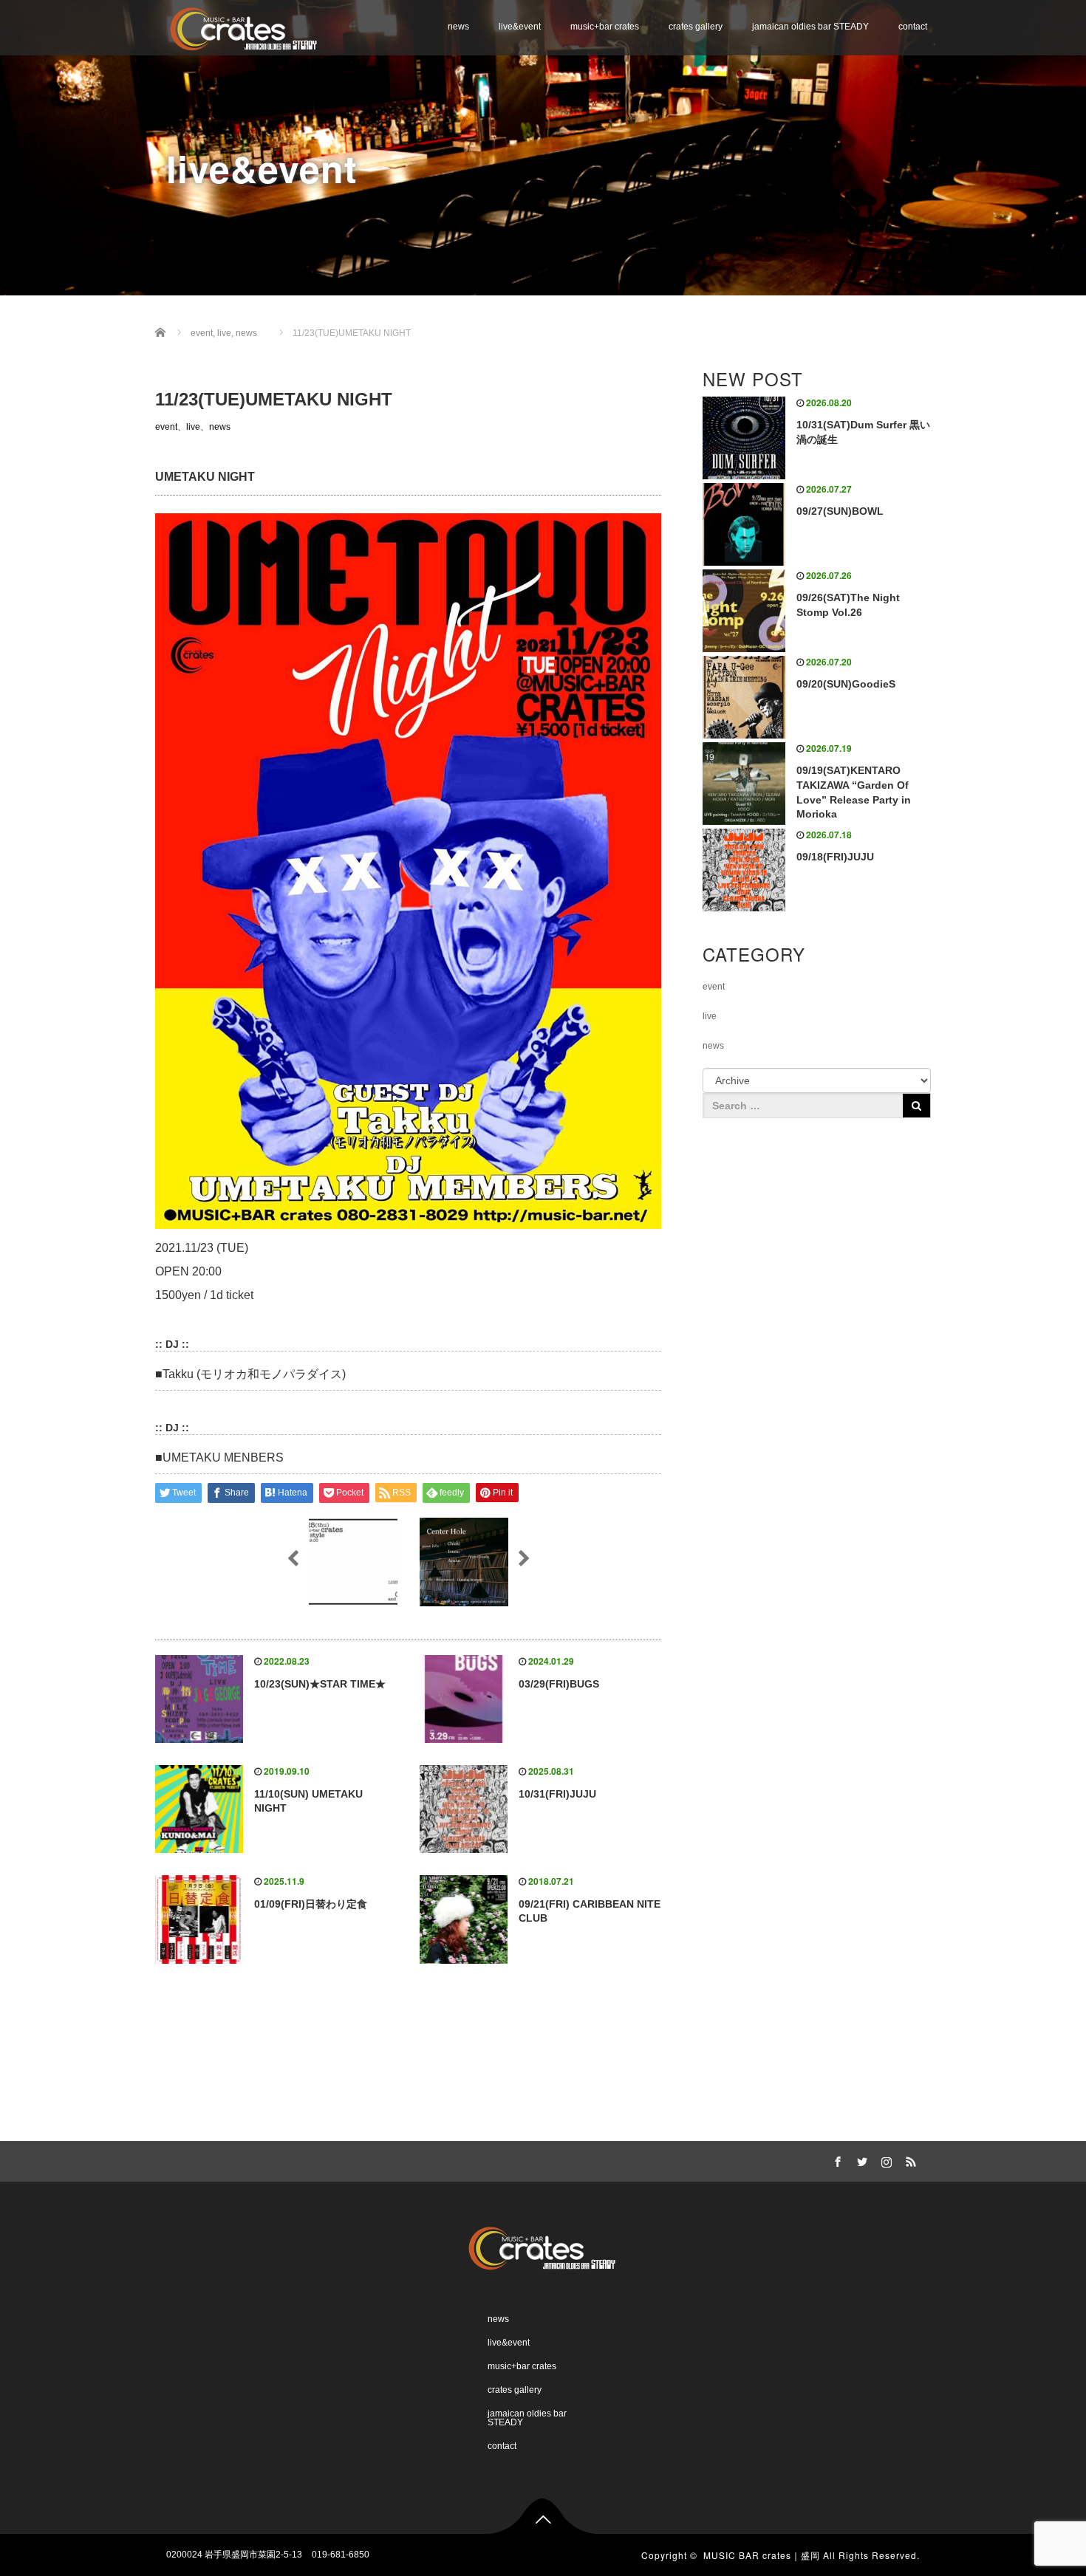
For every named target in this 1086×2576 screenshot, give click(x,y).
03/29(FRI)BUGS (559, 1684)
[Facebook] (836, 2159)
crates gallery (696, 27)
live (193, 427)
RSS (909, 2159)
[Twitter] (860, 2159)
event (166, 427)
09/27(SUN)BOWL (840, 511)
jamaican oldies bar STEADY (810, 27)
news (458, 27)
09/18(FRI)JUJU (835, 857)
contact (913, 27)
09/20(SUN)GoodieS (846, 684)
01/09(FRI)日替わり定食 (311, 1904)
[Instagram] (884, 2159)
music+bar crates (605, 27)
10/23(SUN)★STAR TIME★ (320, 1684)
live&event (520, 27)
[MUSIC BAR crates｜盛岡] (245, 27)
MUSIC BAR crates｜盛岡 (762, 2555)
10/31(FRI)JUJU (557, 1794)
